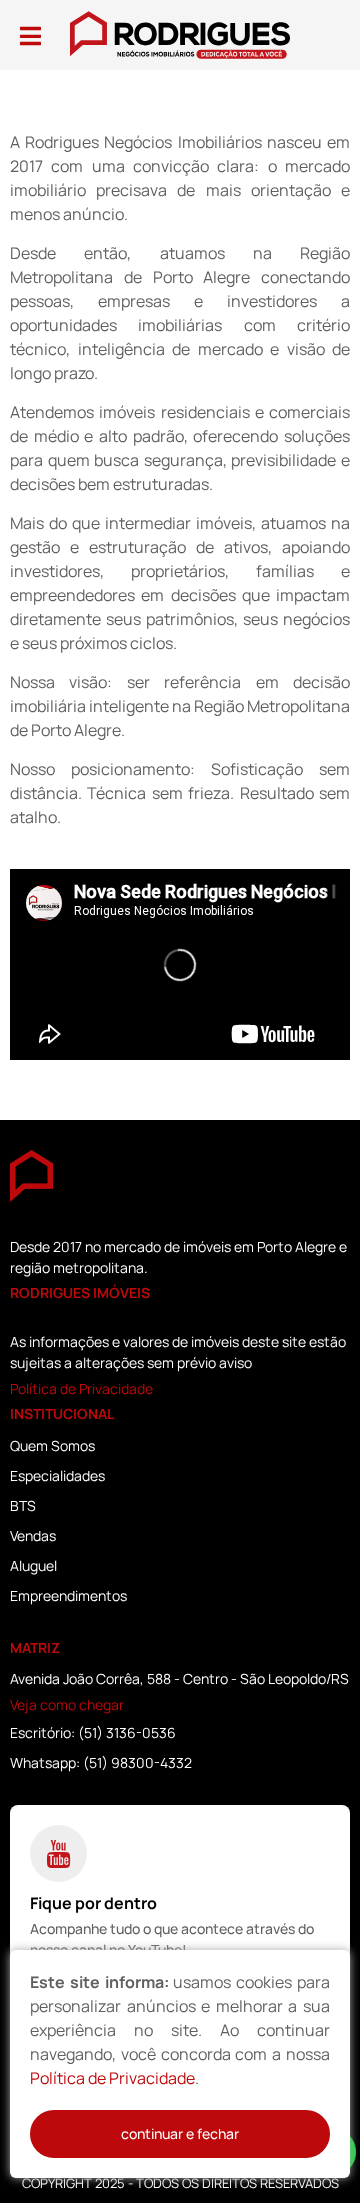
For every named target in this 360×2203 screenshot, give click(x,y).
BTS (23, 1505)
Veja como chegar (67, 1704)
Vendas (33, 1535)
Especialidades (57, 1475)
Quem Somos (52, 1445)
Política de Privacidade (81, 1388)
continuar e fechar (180, 2133)
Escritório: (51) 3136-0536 (93, 1732)
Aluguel (33, 1565)
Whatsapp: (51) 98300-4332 (101, 1762)
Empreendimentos (68, 1595)
